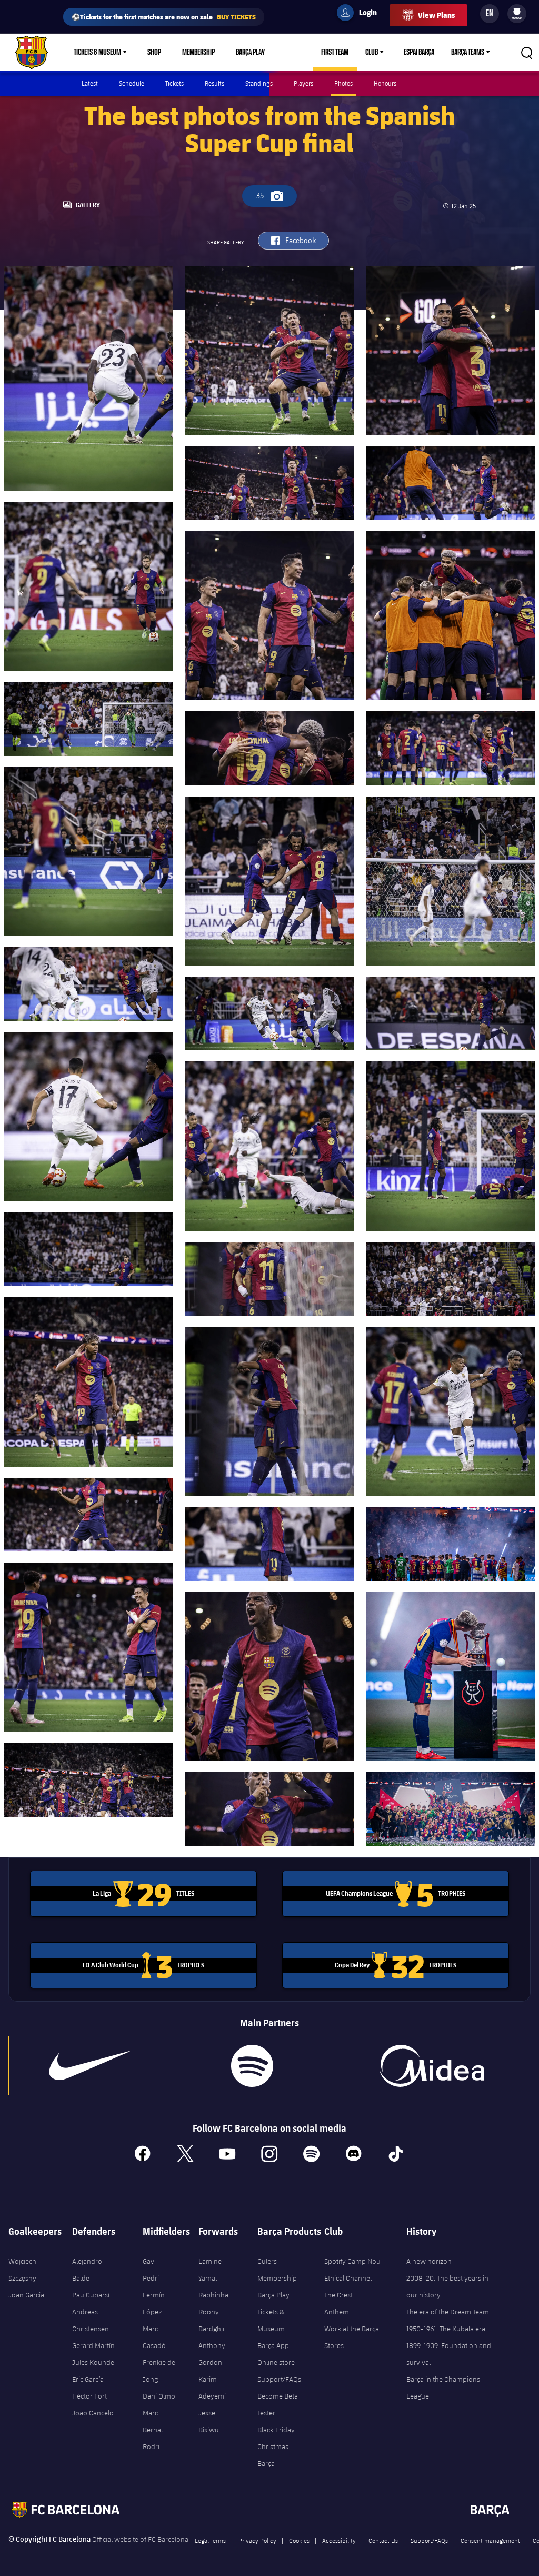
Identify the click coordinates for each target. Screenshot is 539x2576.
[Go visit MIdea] (432, 2066)
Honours (385, 83)
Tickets (174, 83)
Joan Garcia (26, 2295)
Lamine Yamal (210, 2270)
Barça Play (250, 52)
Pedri (151, 2278)
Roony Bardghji (211, 2320)
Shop (154, 52)
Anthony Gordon (212, 2354)
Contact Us (383, 2540)
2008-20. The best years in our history (447, 2286)
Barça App (273, 2345)
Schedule (132, 83)
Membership (198, 52)
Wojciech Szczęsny (22, 2270)
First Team (335, 52)
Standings (259, 83)
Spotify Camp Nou (352, 2261)
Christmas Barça (273, 2455)
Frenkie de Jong (159, 2371)
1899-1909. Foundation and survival (449, 2354)
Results (214, 83)
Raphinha (213, 2295)
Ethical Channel (348, 2278)
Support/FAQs (279, 2379)
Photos (343, 83)
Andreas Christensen (91, 2320)
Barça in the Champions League (443, 2388)
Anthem (337, 2312)
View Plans (436, 15)
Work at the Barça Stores (352, 2337)
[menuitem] (517, 12)
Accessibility (339, 2540)
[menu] (517, 14)
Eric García (88, 2379)
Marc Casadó (154, 2337)
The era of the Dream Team (448, 2312)
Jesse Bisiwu (209, 2421)
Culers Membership (277, 2270)
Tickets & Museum (97, 52)
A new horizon (429, 2261)
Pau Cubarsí (91, 2295)
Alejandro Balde (87, 2270)
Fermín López (154, 2303)
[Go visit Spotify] (252, 2066)
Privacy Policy (257, 2540)
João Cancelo (93, 2413)
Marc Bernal (153, 2421)
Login (361, 14)
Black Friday (276, 2430)
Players (303, 83)
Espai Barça (419, 52)
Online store (276, 2362)
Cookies (299, 2540)
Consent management (490, 2540)
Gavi (149, 2261)
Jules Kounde (93, 2362)
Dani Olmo (159, 2396)
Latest (90, 83)
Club (372, 52)
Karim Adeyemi (212, 2388)
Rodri (151, 2446)
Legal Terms (210, 2540)
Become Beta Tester (278, 2404)
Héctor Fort (89, 2396)
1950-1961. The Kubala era (446, 2329)
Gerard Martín (93, 2345)
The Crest (338, 2295)
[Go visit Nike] (89, 2066)
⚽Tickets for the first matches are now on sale (164, 17)
